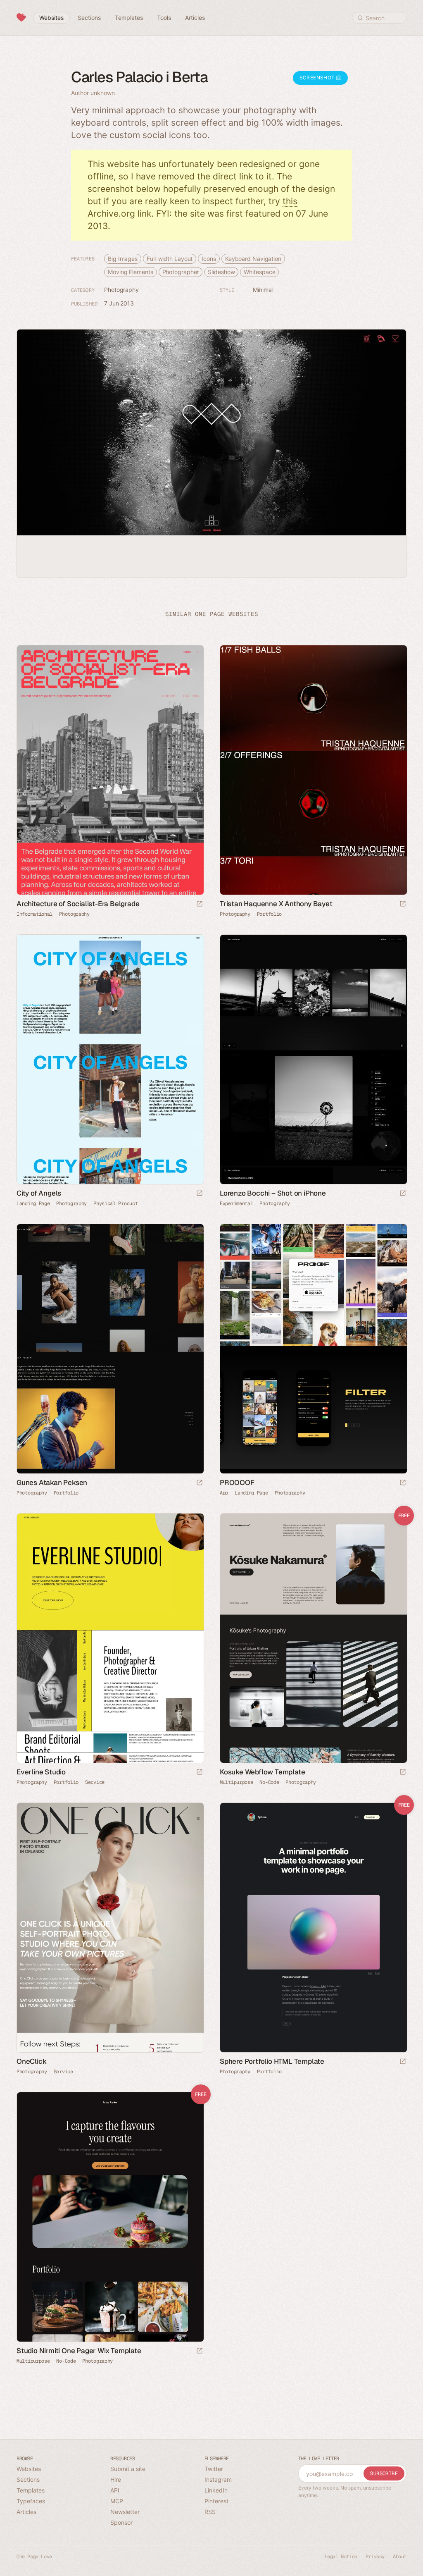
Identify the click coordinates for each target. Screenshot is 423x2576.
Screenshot (318, 78)
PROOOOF (237, 1483)
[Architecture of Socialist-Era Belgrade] (110, 770)
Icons (209, 259)
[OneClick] (110, 1928)
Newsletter (125, 2512)
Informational (34, 914)
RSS (210, 2512)
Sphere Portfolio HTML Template (272, 2061)
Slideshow (221, 272)
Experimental (236, 1203)
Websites (29, 2469)
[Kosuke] (313, 1638)
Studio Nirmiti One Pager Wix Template (79, 2351)
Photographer (181, 272)
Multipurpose (236, 1782)
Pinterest (216, 2501)
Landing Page (33, 1203)
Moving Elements (131, 272)
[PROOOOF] (313, 1349)
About (400, 2557)
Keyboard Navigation (253, 259)
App (224, 1493)
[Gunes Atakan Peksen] (110, 1349)
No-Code (269, 1782)
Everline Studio (41, 1772)
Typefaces (31, 2501)
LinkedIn (216, 2490)
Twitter (214, 2469)
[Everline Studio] (110, 1638)
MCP (117, 2501)
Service (95, 1782)
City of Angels (39, 1193)
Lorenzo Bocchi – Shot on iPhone (273, 1193)
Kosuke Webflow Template (262, 1772)
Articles (26, 2512)
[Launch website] (200, 904)
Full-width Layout (170, 259)
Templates (31, 2490)
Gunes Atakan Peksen (52, 1483)
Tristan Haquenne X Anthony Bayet (276, 904)
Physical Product (115, 1203)
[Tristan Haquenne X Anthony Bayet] (313, 770)
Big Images (123, 259)
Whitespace (259, 272)
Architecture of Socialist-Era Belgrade (78, 904)
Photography (121, 290)
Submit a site (128, 2469)
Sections (28, 2479)
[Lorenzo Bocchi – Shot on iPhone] (313, 1059)
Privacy (375, 2557)
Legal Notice (341, 2557)
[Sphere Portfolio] (313, 1928)
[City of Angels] (110, 1059)
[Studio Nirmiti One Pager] (110, 2217)
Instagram (218, 2479)
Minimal (263, 290)
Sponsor (121, 2522)
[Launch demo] (403, 1773)
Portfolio (269, 914)
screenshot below (124, 189)
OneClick (31, 2061)
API (115, 2490)
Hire (116, 2479)
